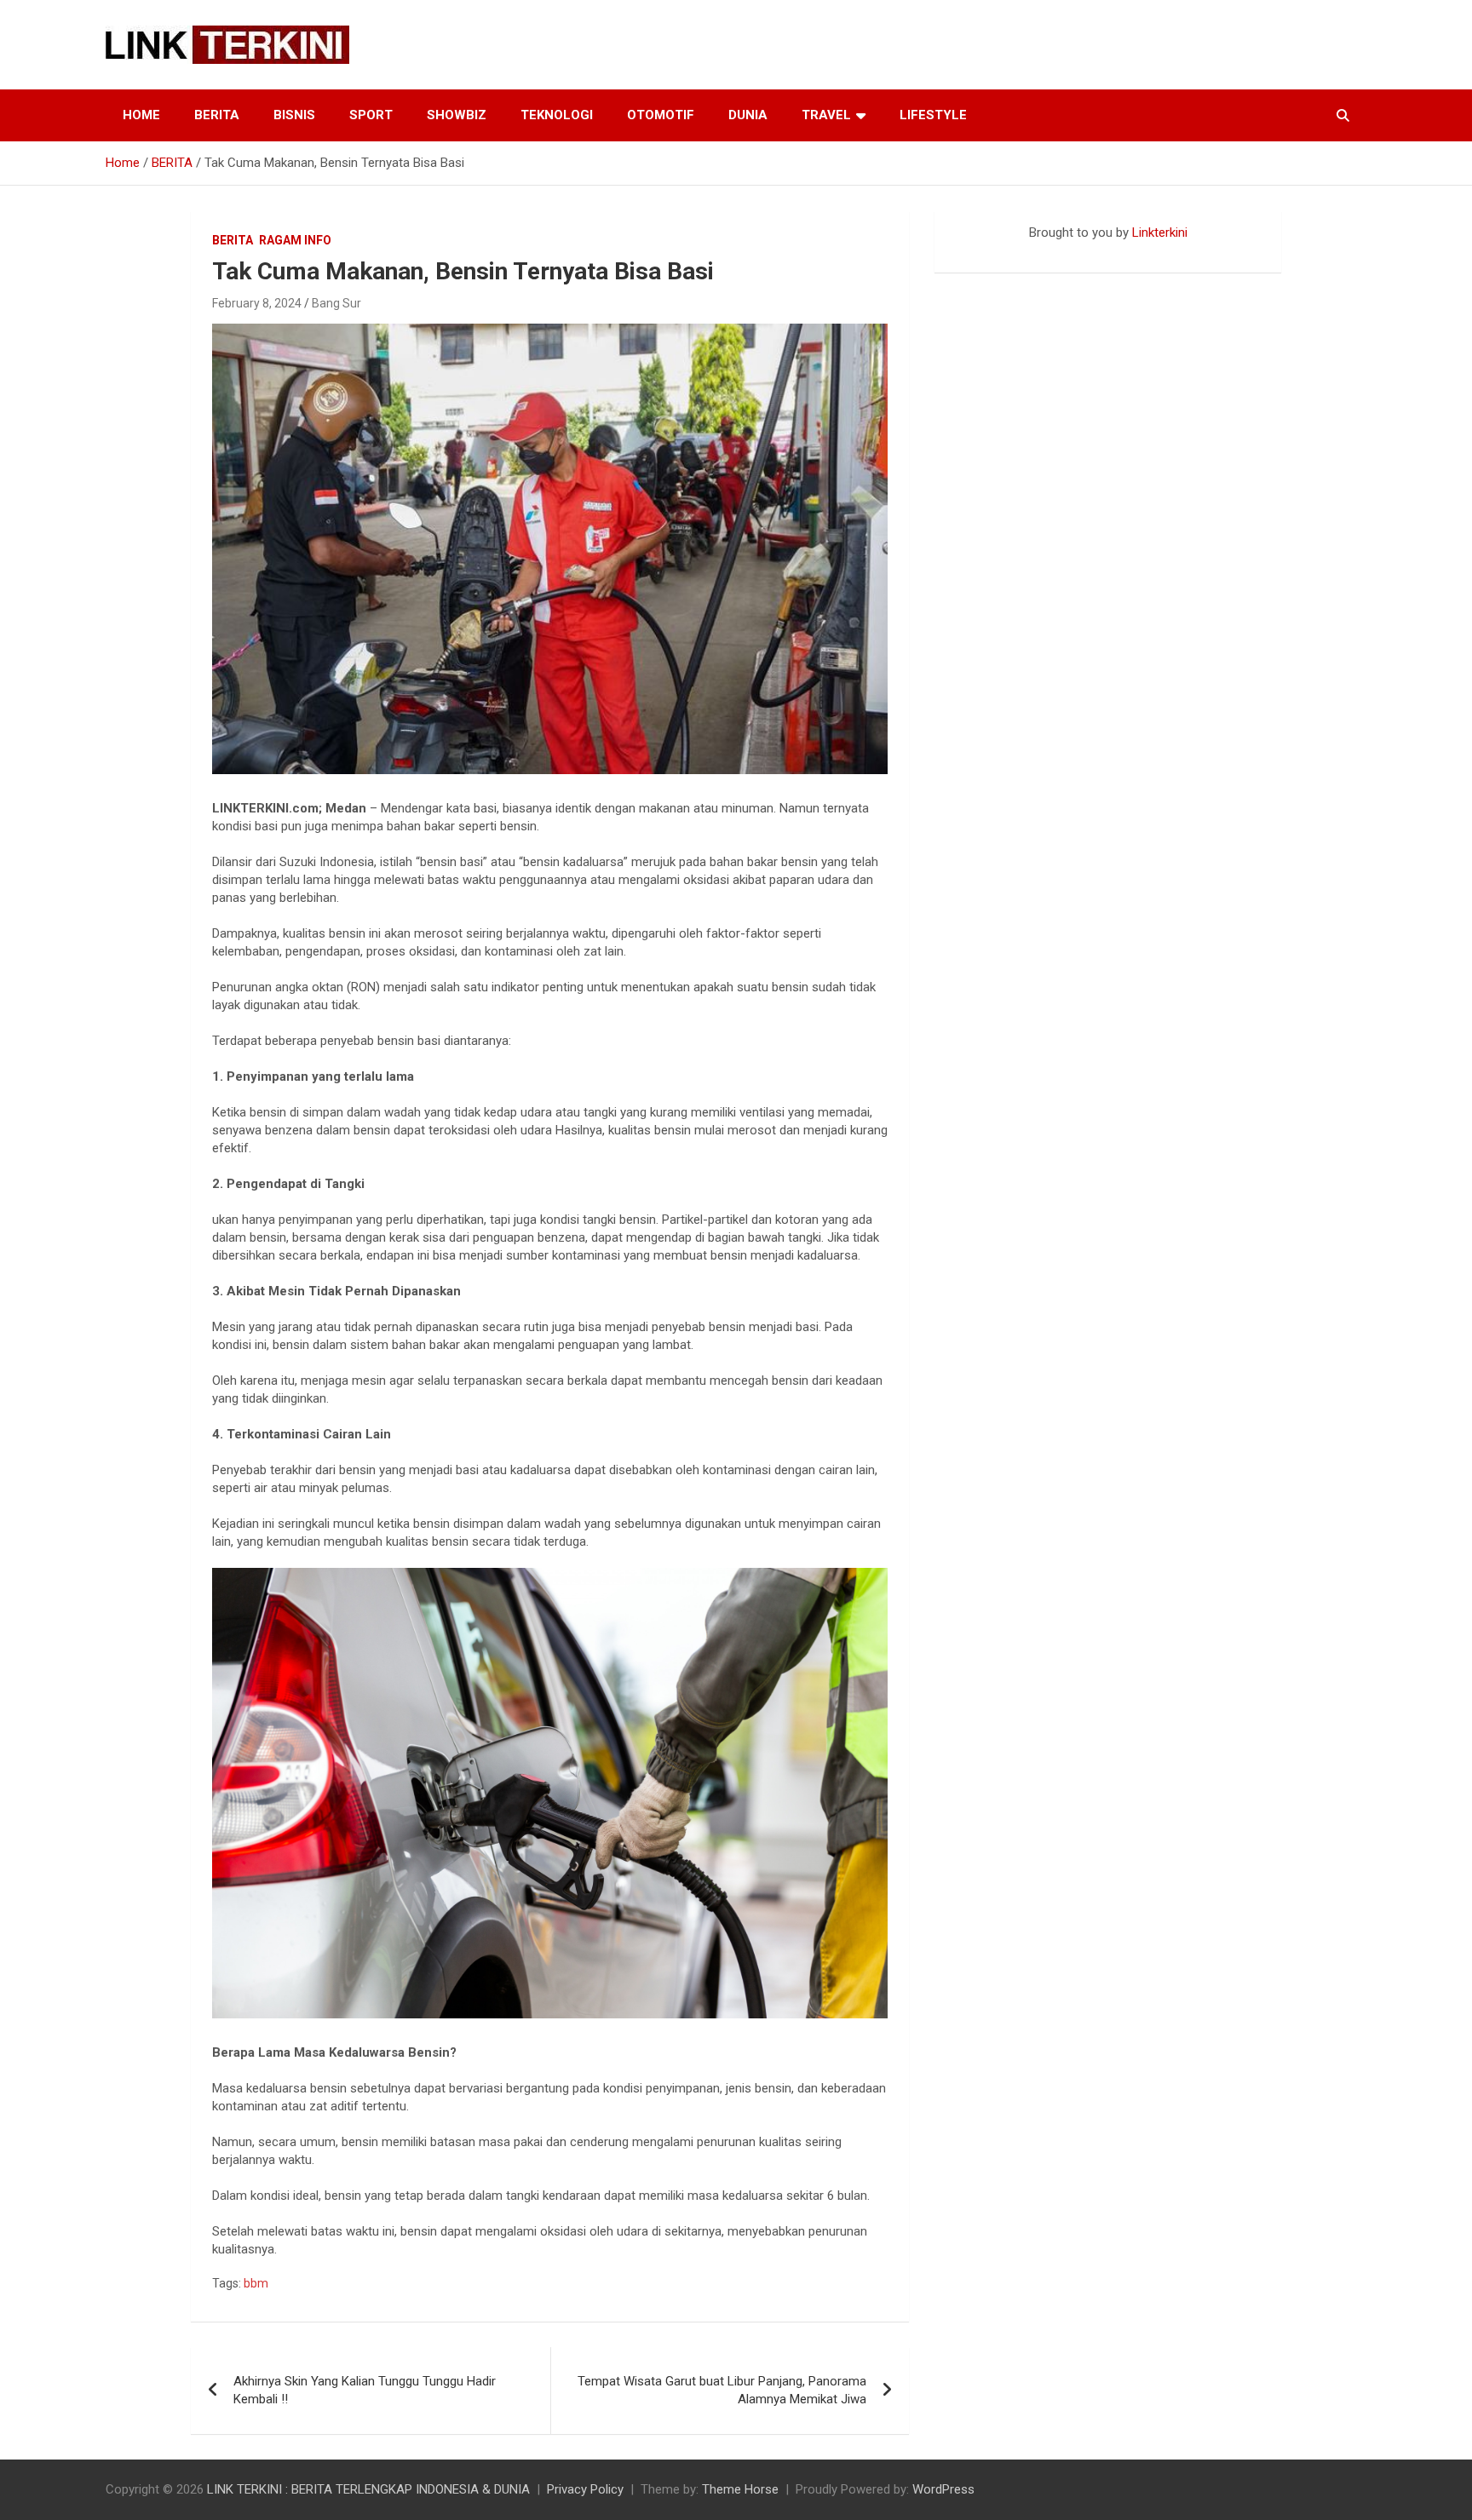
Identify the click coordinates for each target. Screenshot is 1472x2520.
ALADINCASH (986, 250)
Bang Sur (336, 303)
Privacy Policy (585, 2489)
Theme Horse (740, 2489)
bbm (256, 2283)
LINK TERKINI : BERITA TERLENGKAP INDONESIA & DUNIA (368, 2489)
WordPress (943, 2489)
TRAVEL (826, 115)
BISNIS (294, 115)
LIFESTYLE (933, 115)
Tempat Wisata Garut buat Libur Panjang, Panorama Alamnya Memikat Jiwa (722, 2390)
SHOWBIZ (457, 115)
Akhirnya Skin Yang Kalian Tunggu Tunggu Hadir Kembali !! (365, 2390)
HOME (141, 115)
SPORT (371, 115)
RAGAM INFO (295, 240)
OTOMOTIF (661, 115)
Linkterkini (1160, 232)
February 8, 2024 (257, 303)
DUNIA (748, 115)
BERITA (217, 115)
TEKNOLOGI (557, 115)
